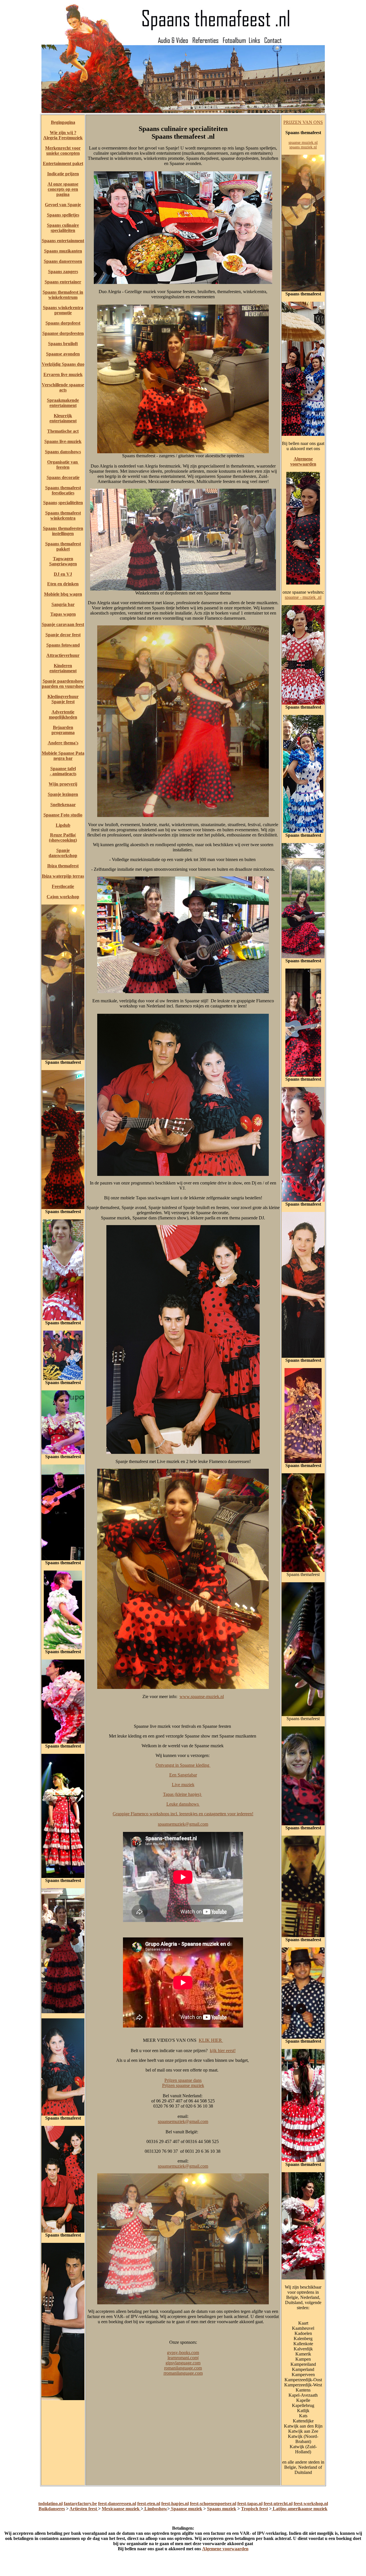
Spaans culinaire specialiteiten (63, 228)
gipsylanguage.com (183, 2363)
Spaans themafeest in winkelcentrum (63, 295)
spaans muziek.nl (303, 147)
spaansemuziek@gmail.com (183, 1824)
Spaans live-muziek (63, 441)
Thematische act (63, 431)
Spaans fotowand (63, 645)
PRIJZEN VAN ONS (303, 122)
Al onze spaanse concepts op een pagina (63, 189)
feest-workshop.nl (311, 2504)
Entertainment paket (63, 163)
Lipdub (63, 825)
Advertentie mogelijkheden (63, 714)
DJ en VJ (63, 574)
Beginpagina (63, 122)
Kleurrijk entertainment (63, 418)
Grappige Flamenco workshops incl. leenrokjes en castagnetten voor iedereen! (183, 1814)
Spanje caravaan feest (63, 624)
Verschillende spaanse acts (63, 387)
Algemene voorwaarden (303, 461)
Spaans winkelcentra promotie (63, 310)
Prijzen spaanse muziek (183, 2085)
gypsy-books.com (183, 2353)
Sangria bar (63, 604)
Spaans (50, 503)
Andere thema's (63, 743)
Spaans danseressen (63, 261)
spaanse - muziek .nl (303, 597)
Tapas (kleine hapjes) (183, 1794)
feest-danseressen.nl (117, 2504)
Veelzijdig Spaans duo (63, 364)
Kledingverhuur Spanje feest (63, 699)
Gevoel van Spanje (63, 205)
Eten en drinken (63, 584)
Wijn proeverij (63, 784)
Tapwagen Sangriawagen (63, 561)
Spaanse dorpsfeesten (63, 333)
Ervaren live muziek (63, 374)
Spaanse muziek (186, 2509)
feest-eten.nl (149, 2504)
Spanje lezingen (63, 794)
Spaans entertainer (63, 282)
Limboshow (155, 2509)
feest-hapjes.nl (175, 2504)
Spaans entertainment (63, 241)
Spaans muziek (222, 2509)
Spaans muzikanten (63, 251)
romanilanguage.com (183, 2368)
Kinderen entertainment (63, 668)
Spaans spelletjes (63, 215)
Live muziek (183, 1785)
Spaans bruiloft (63, 344)
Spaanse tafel (63, 769)
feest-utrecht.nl (278, 2504)
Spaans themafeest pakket (63, 546)
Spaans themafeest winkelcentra (63, 515)
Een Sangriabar (183, 1775)
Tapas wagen (63, 614)
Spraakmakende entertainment (63, 403)
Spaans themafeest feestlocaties (63, 490)
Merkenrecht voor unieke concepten (63, 151)
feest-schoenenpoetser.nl (213, 2504)
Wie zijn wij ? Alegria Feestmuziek (63, 135)
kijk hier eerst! (223, 2051)
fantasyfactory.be (80, 2504)
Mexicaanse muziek (121, 2509)
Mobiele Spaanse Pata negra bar (63, 756)
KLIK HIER (211, 2040)
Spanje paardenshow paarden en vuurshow (63, 684)
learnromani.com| (183, 2358)
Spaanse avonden (63, 354)
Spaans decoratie (63, 477)
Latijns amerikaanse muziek (300, 2509)
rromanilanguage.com (183, 2373)
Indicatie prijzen (63, 174)
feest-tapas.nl (250, 2504)
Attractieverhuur (63, 655)
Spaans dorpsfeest (63, 323)
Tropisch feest (254, 2509)
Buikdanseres (52, 2509)
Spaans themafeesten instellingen (63, 531)
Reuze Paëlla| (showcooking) (63, 837)
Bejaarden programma (63, 730)
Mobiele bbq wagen (63, 594)
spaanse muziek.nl (303, 143)
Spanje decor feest (63, 635)
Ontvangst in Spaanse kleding (183, 1765)
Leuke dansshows (183, 1804)
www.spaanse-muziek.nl (202, 1697)
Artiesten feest (84, 2509)
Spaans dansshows (63, 452)
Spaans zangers (63, 272)
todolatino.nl (50, 2504)
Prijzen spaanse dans (183, 2080)
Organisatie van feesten (63, 465)
